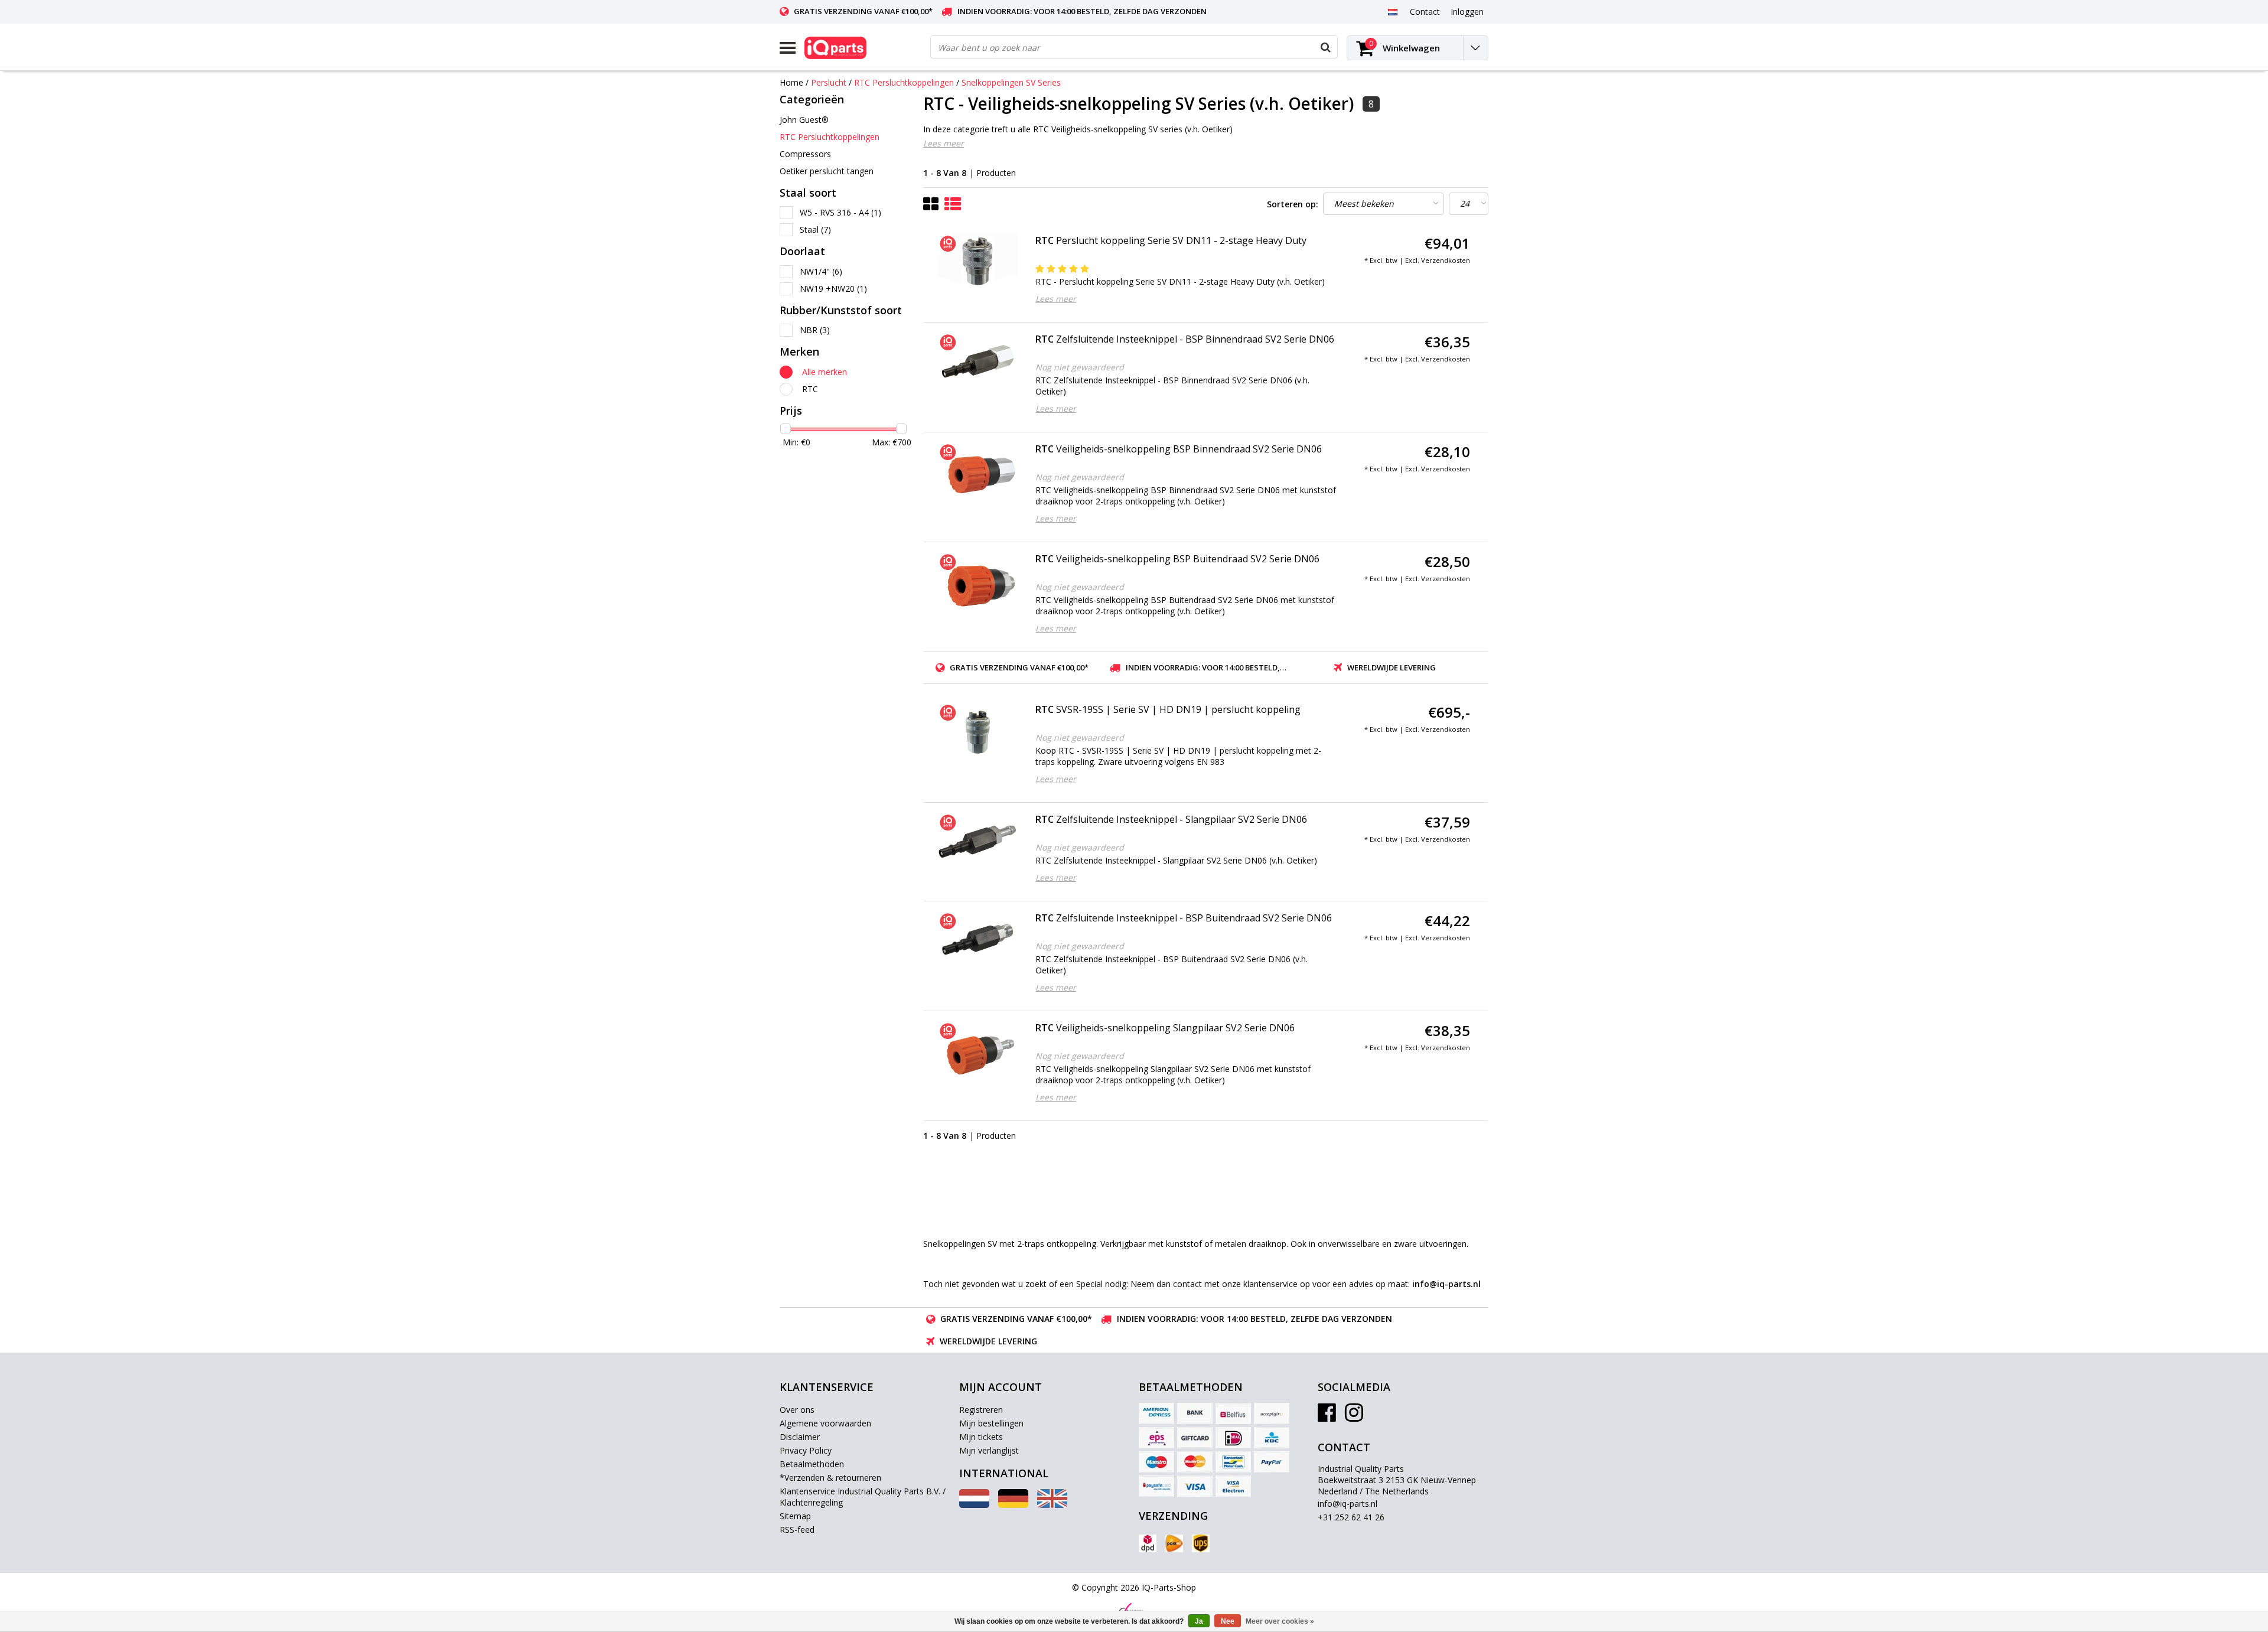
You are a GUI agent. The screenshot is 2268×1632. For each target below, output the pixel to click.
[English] (1052, 1505)
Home (791, 82)
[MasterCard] (1195, 1462)
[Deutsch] (1013, 1505)
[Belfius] (1233, 1413)
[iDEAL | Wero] (1233, 1438)
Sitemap (795, 1516)
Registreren (981, 1410)
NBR (815, 330)
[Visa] (1195, 1486)
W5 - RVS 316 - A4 (840, 212)
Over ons (797, 1410)
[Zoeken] (1325, 47)
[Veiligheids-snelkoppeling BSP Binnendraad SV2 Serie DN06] (978, 472)
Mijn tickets (981, 1437)
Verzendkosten (1446, 260)
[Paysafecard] (1156, 1486)
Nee (1228, 1621)
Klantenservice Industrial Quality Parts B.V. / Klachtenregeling (863, 1497)
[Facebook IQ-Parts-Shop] (1327, 1417)
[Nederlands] (1392, 11)
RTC (810, 389)
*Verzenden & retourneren (830, 1478)
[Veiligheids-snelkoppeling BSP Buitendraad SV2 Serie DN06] (978, 582)
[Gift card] (1195, 1438)
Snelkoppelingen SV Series (1011, 82)
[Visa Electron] (1233, 1486)
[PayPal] (1272, 1462)
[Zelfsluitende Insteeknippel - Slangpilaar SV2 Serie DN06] (978, 842)
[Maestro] (1156, 1462)
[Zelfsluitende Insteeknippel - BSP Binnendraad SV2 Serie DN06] (978, 362)
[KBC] (1272, 1438)
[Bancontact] (1233, 1462)
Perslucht (829, 82)
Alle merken (825, 372)
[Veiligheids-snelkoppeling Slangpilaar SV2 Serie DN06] (978, 1051)
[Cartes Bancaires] (1272, 1413)
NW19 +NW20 (833, 289)
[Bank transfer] (1195, 1413)
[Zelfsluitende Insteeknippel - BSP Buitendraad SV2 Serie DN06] (978, 941)
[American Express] (1156, 1413)
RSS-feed (797, 1530)
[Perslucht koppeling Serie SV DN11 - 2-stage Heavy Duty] (978, 263)
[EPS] (1156, 1438)
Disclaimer (800, 1437)
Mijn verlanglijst (989, 1450)
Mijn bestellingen (991, 1423)
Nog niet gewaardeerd (1080, 367)
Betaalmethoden (812, 1464)
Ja (1199, 1621)
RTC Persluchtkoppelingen (904, 82)
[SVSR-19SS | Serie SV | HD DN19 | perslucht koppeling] (978, 732)
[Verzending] (1148, 1543)
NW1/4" (821, 271)
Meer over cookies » (1280, 1621)
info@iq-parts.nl (1348, 1504)
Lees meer (944, 143)
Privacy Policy (806, 1450)
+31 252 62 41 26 (1351, 1517)
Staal (815, 229)
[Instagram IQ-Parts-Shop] (1354, 1417)
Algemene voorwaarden (825, 1423)
